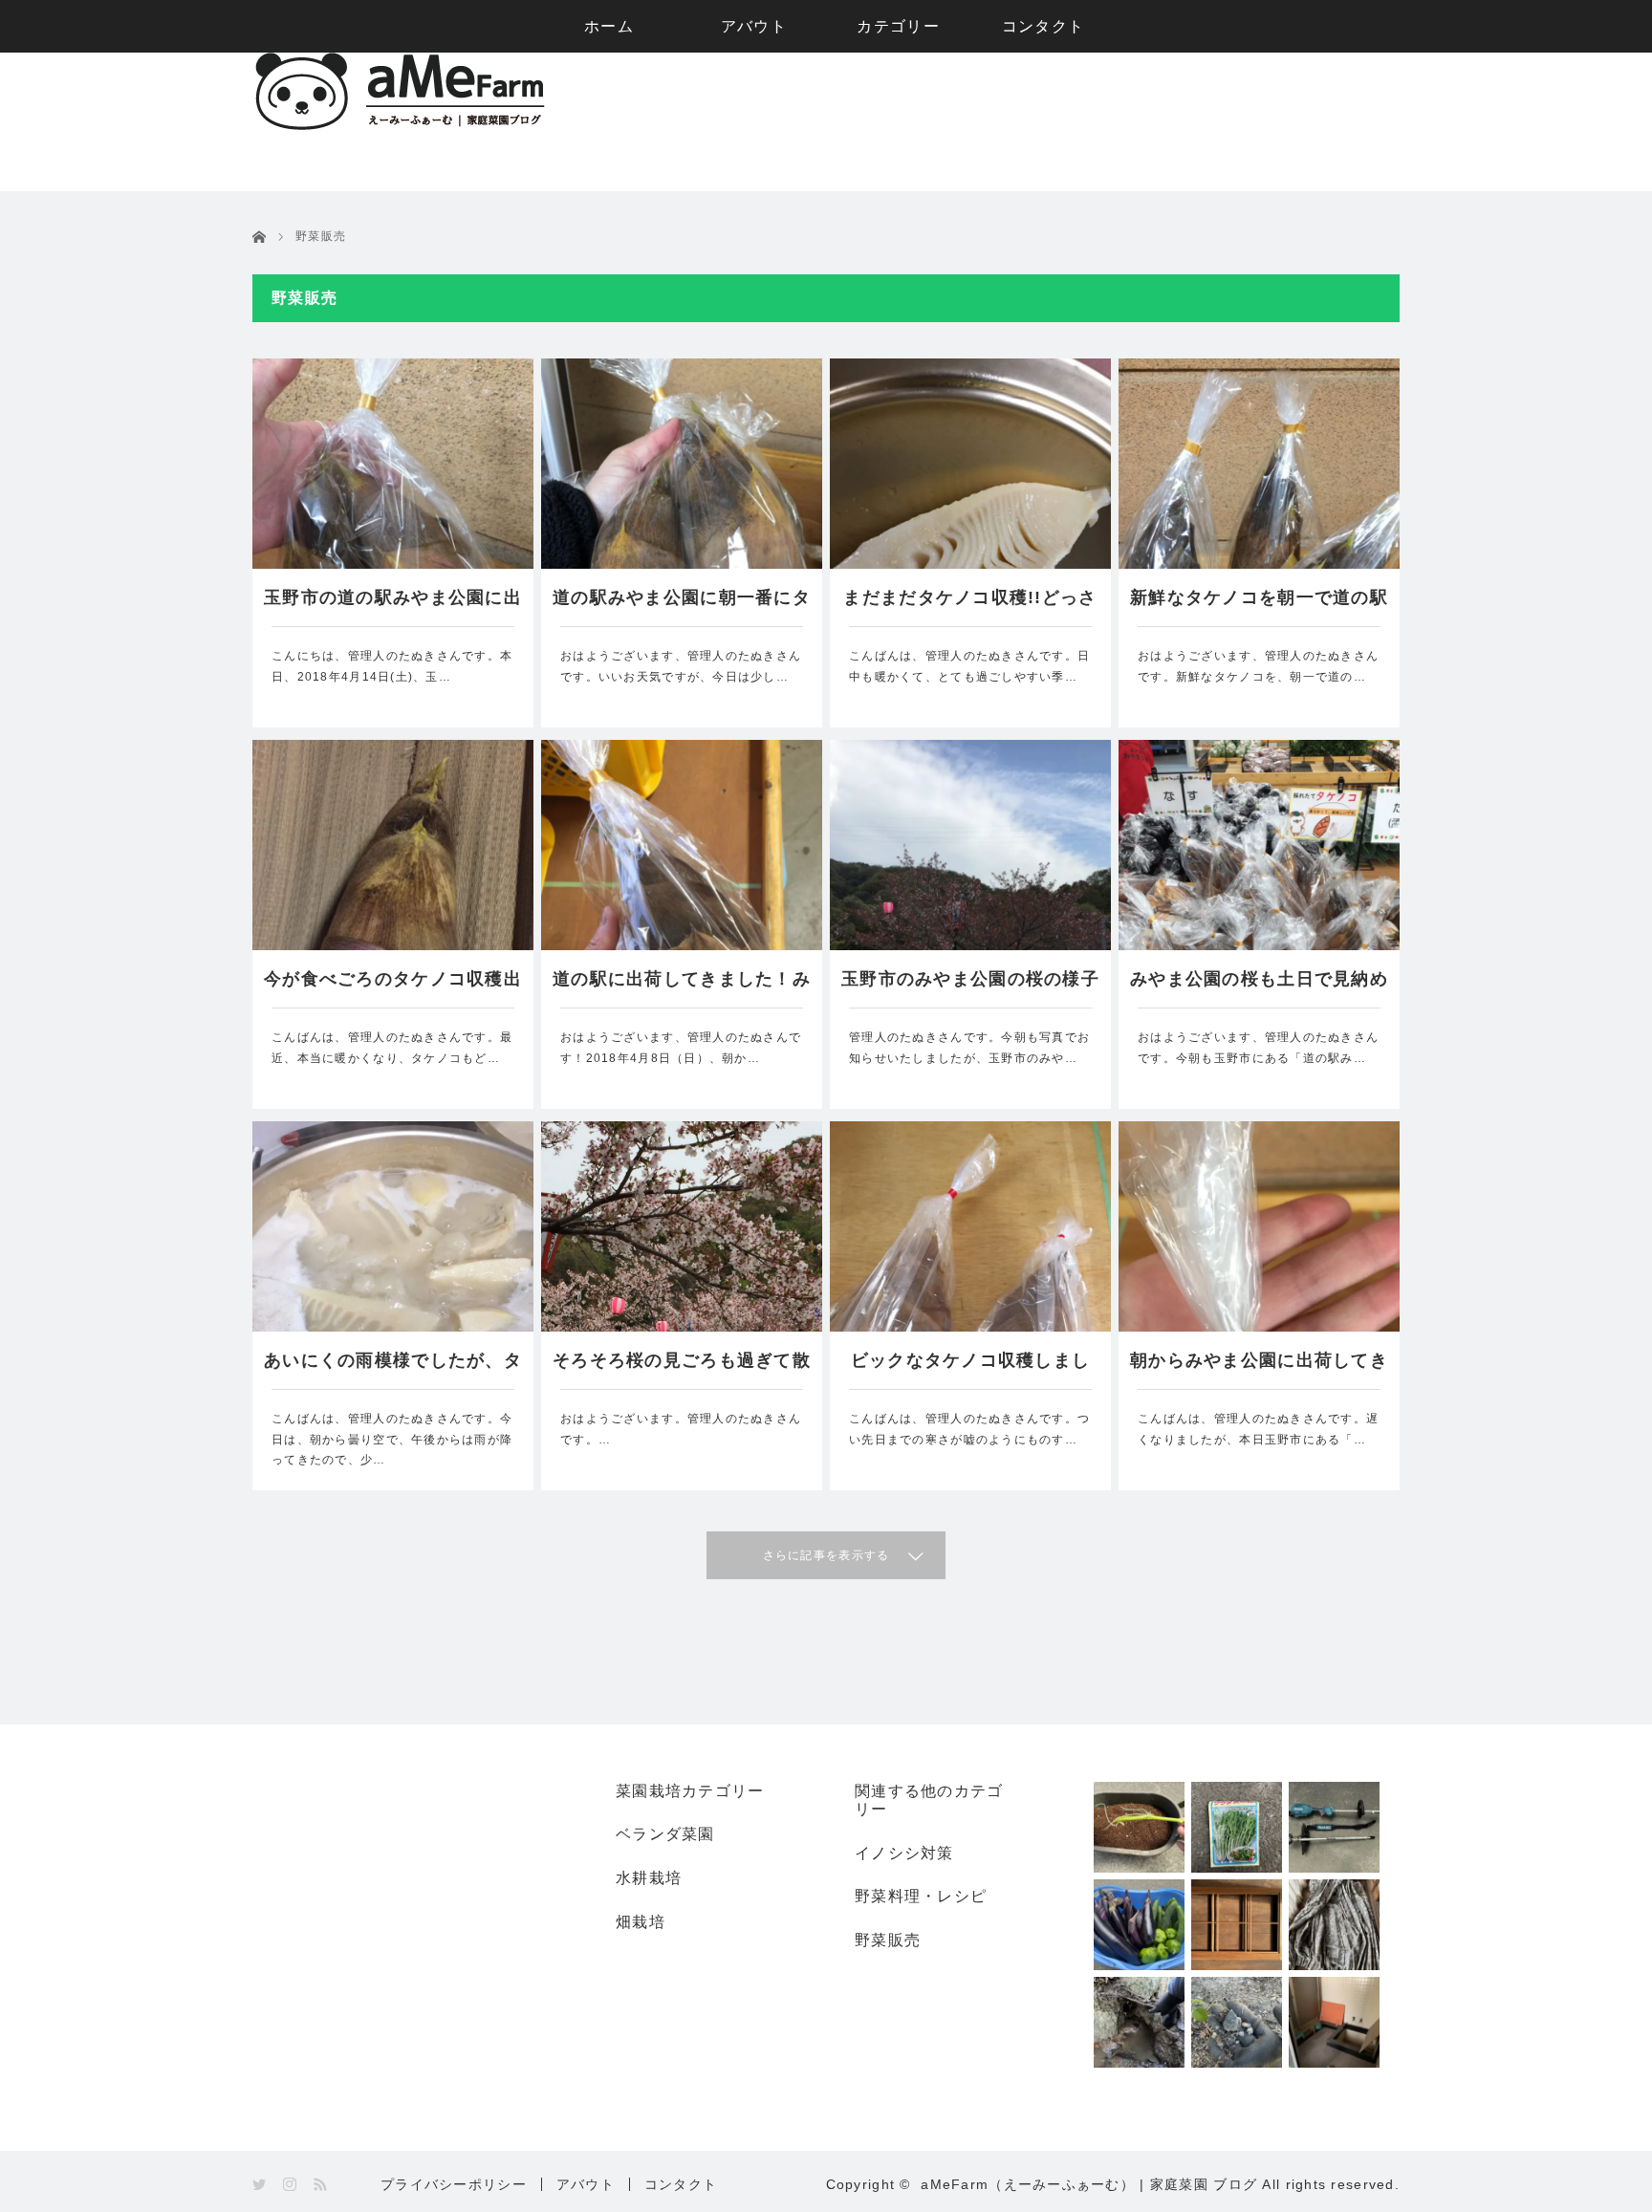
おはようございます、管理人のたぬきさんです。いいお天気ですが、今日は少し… (681, 666)
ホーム (609, 26)
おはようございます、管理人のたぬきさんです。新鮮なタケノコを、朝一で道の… (1258, 666)
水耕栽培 (649, 1878)
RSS (322, 2185)
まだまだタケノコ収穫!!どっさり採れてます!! (970, 607)
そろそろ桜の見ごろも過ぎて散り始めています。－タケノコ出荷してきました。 (682, 1370)
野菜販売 (888, 1940)
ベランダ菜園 (665, 1834)
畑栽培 (641, 1922)
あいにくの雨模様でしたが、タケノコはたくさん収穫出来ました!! (393, 1370)
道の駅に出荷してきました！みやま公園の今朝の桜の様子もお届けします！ (682, 988)
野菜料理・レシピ (921, 1896)
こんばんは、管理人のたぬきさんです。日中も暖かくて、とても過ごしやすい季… (969, 666)
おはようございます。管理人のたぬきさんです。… (681, 1429)
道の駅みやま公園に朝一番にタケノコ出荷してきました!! (682, 607)
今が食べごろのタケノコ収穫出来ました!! (393, 988)
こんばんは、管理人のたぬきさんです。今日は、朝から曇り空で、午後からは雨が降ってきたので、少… (392, 1439)
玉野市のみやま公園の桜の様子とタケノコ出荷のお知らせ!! (970, 988)
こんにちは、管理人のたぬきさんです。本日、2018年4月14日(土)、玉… (392, 666)
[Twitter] (261, 2185)
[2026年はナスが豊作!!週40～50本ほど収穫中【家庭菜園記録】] (1139, 1925)
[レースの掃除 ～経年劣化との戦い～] (1334, 1925)
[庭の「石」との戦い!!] (1237, 2022)
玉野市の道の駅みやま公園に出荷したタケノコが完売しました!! (393, 607)
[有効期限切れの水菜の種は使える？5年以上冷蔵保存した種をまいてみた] (1237, 1827)
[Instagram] (291, 2185)
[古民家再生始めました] (1334, 2022)
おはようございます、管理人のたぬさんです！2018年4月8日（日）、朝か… (681, 1048)
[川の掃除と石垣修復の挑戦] (1139, 2022)
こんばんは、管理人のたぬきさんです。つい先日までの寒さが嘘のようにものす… (969, 1429)
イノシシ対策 (904, 1853)
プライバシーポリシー (454, 2184)
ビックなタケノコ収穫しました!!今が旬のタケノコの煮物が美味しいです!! (970, 1370)
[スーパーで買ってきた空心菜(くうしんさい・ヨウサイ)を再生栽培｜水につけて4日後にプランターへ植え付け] (1139, 1827)
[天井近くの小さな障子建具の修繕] (1237, 1925)
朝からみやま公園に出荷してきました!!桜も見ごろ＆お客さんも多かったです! (1259, 1370)
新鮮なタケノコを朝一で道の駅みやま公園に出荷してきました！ (1259, 607)
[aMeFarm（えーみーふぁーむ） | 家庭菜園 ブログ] (400, 126)
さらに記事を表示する (826, 1555)
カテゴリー (898, 26)
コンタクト (1043, 26)
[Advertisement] (1052, 122)
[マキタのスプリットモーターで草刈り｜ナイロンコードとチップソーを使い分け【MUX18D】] (1334, 1827)
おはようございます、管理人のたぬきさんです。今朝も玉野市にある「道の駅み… (1258, 1048)
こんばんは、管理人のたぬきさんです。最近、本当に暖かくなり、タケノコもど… (392, 1048)
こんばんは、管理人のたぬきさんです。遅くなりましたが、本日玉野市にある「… (1258, 1429)
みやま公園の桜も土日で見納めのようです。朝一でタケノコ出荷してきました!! (1259, 988)
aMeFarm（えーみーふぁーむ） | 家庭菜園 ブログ (1089, 2184)
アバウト (754, 26)
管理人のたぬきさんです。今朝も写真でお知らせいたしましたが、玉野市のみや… (969, 1048)
